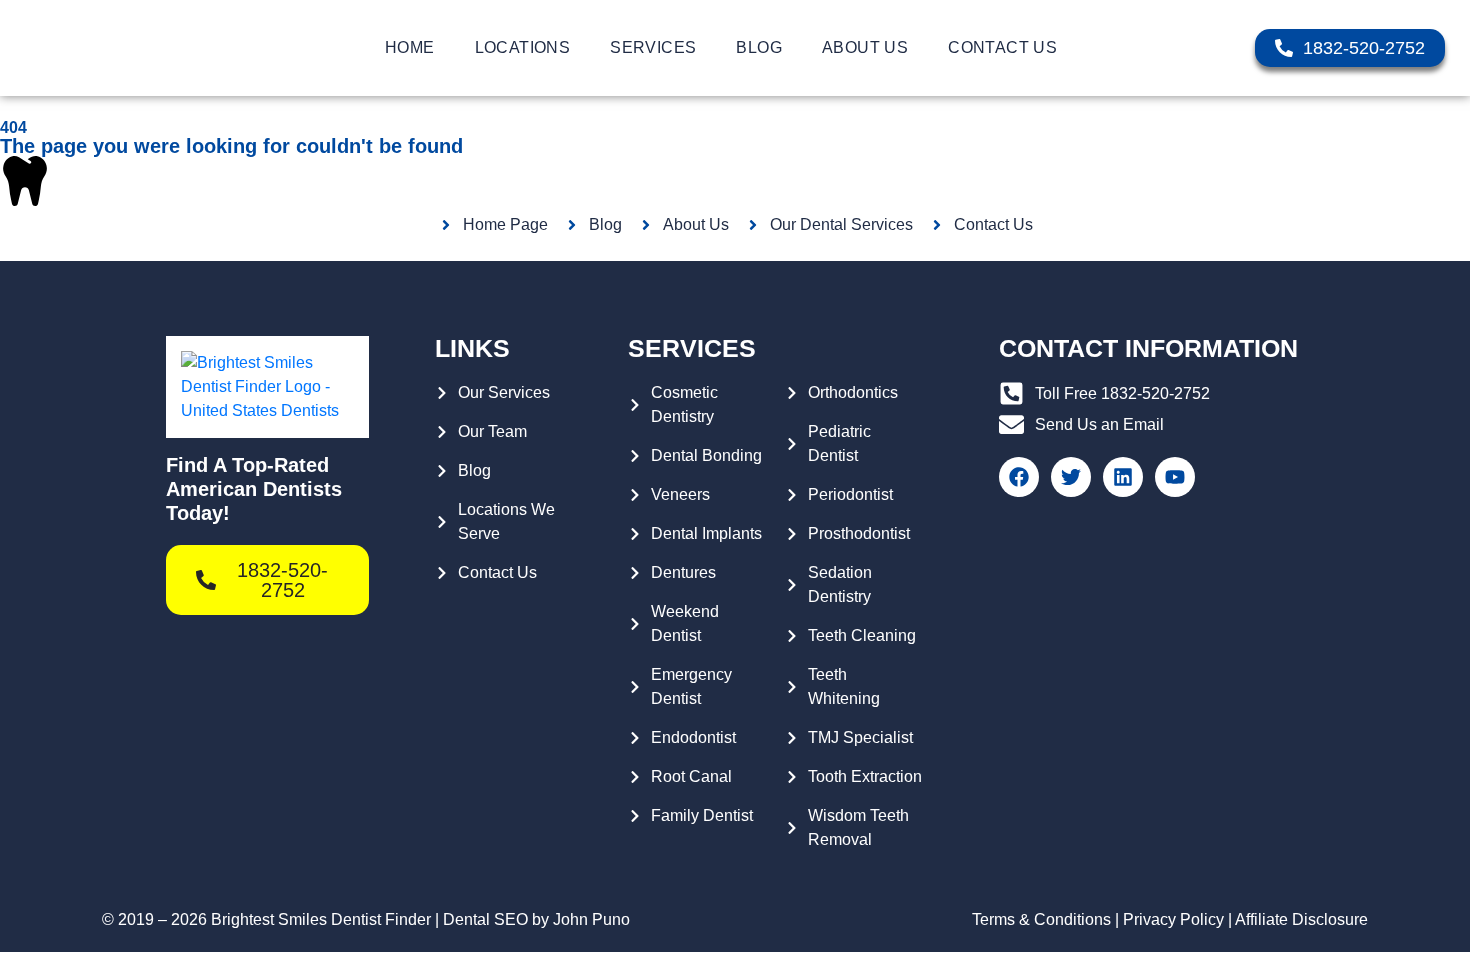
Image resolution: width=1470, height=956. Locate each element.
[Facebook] (1019, 477)
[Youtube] (1175, 477)
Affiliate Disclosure (1301, 919)
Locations (523, 47)
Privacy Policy (1173, 919)
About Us (865, 47)
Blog (759, 47)
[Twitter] (1071, 477)
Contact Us (1002, 47)
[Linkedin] (1123, 477)
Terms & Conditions (1041, 919)
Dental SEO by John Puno (536, 919)
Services (653, 47)
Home (410, 47)
